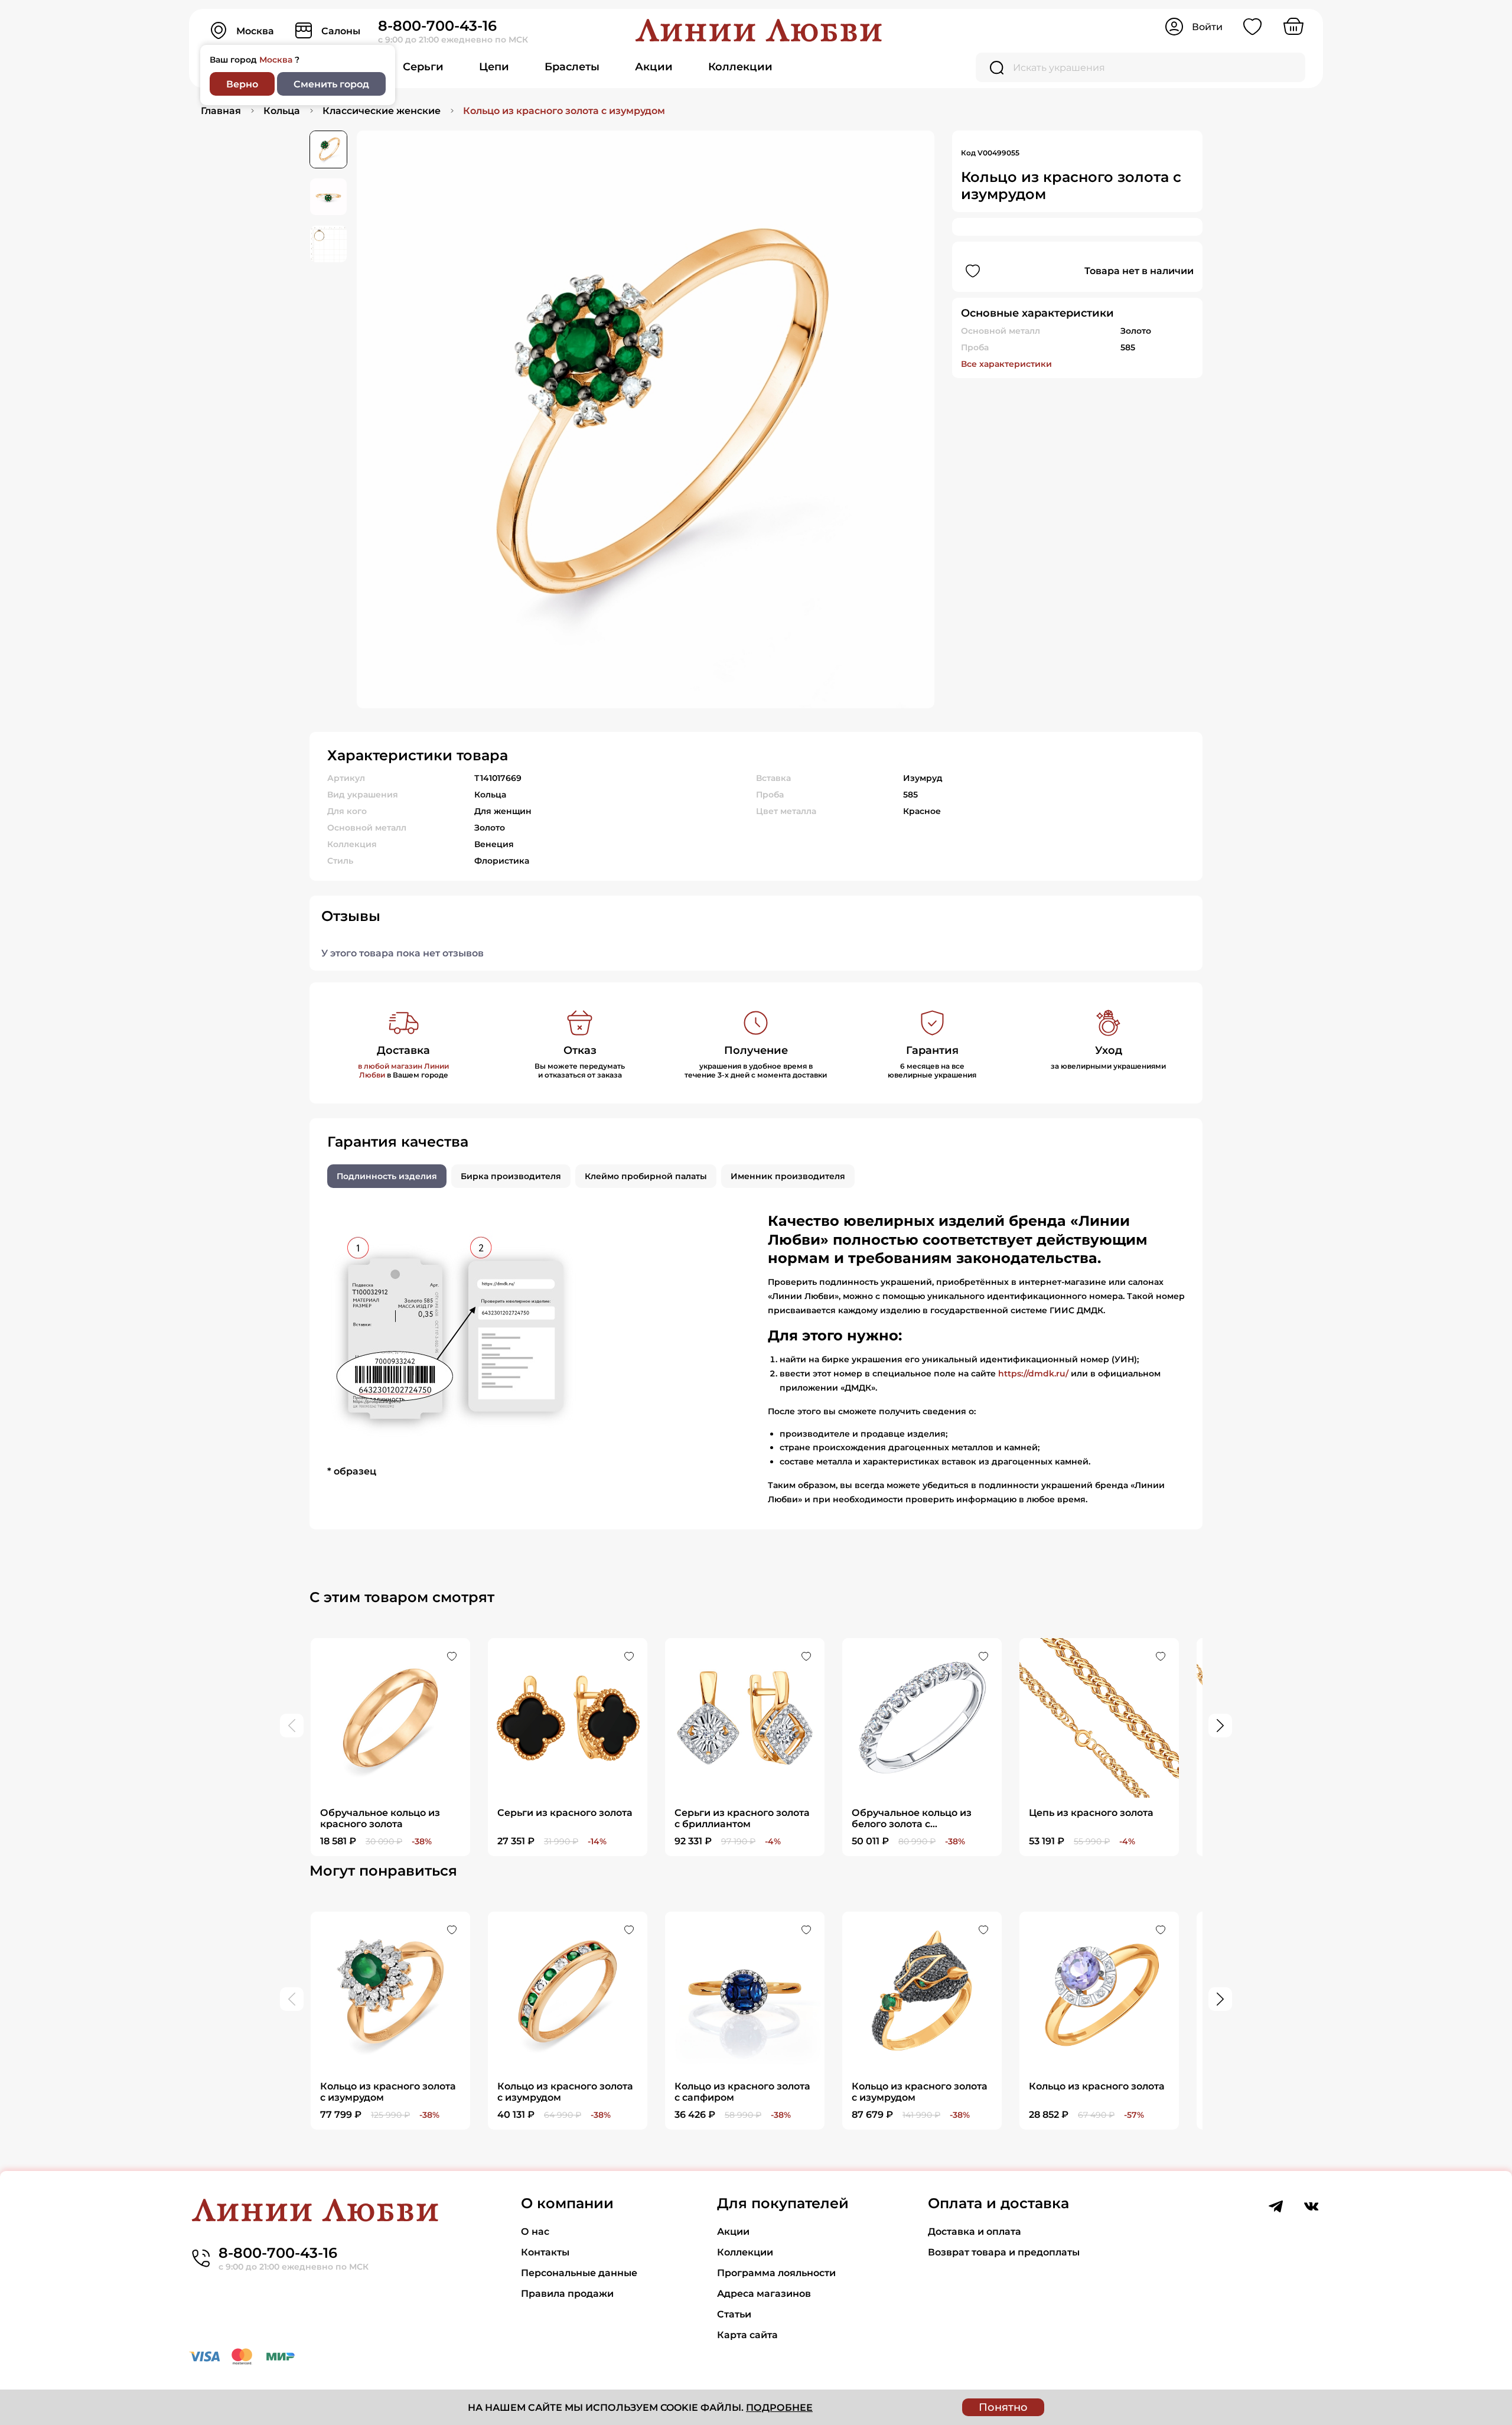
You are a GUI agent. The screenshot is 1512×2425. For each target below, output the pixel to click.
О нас (535, 2232)
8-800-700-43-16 (437, 26)
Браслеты (572, 67)
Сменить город (331, 84)
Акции (654, 67)
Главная (221, 111)
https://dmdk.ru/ (1033, 1373)
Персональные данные (579, 2273)
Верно (242, 84)
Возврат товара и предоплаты (1004, 2252)
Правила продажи (567, 2294)
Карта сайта (747, 2335)
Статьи (734, 2314)
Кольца (282, 111)
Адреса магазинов (764, 2294)
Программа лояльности (776, 2273)
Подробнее (779, 2408)
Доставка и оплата (975, 2232)
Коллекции (740, 67)
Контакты (545, 2252)
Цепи (494, 67)
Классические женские (382, 111)
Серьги (423, 67)
